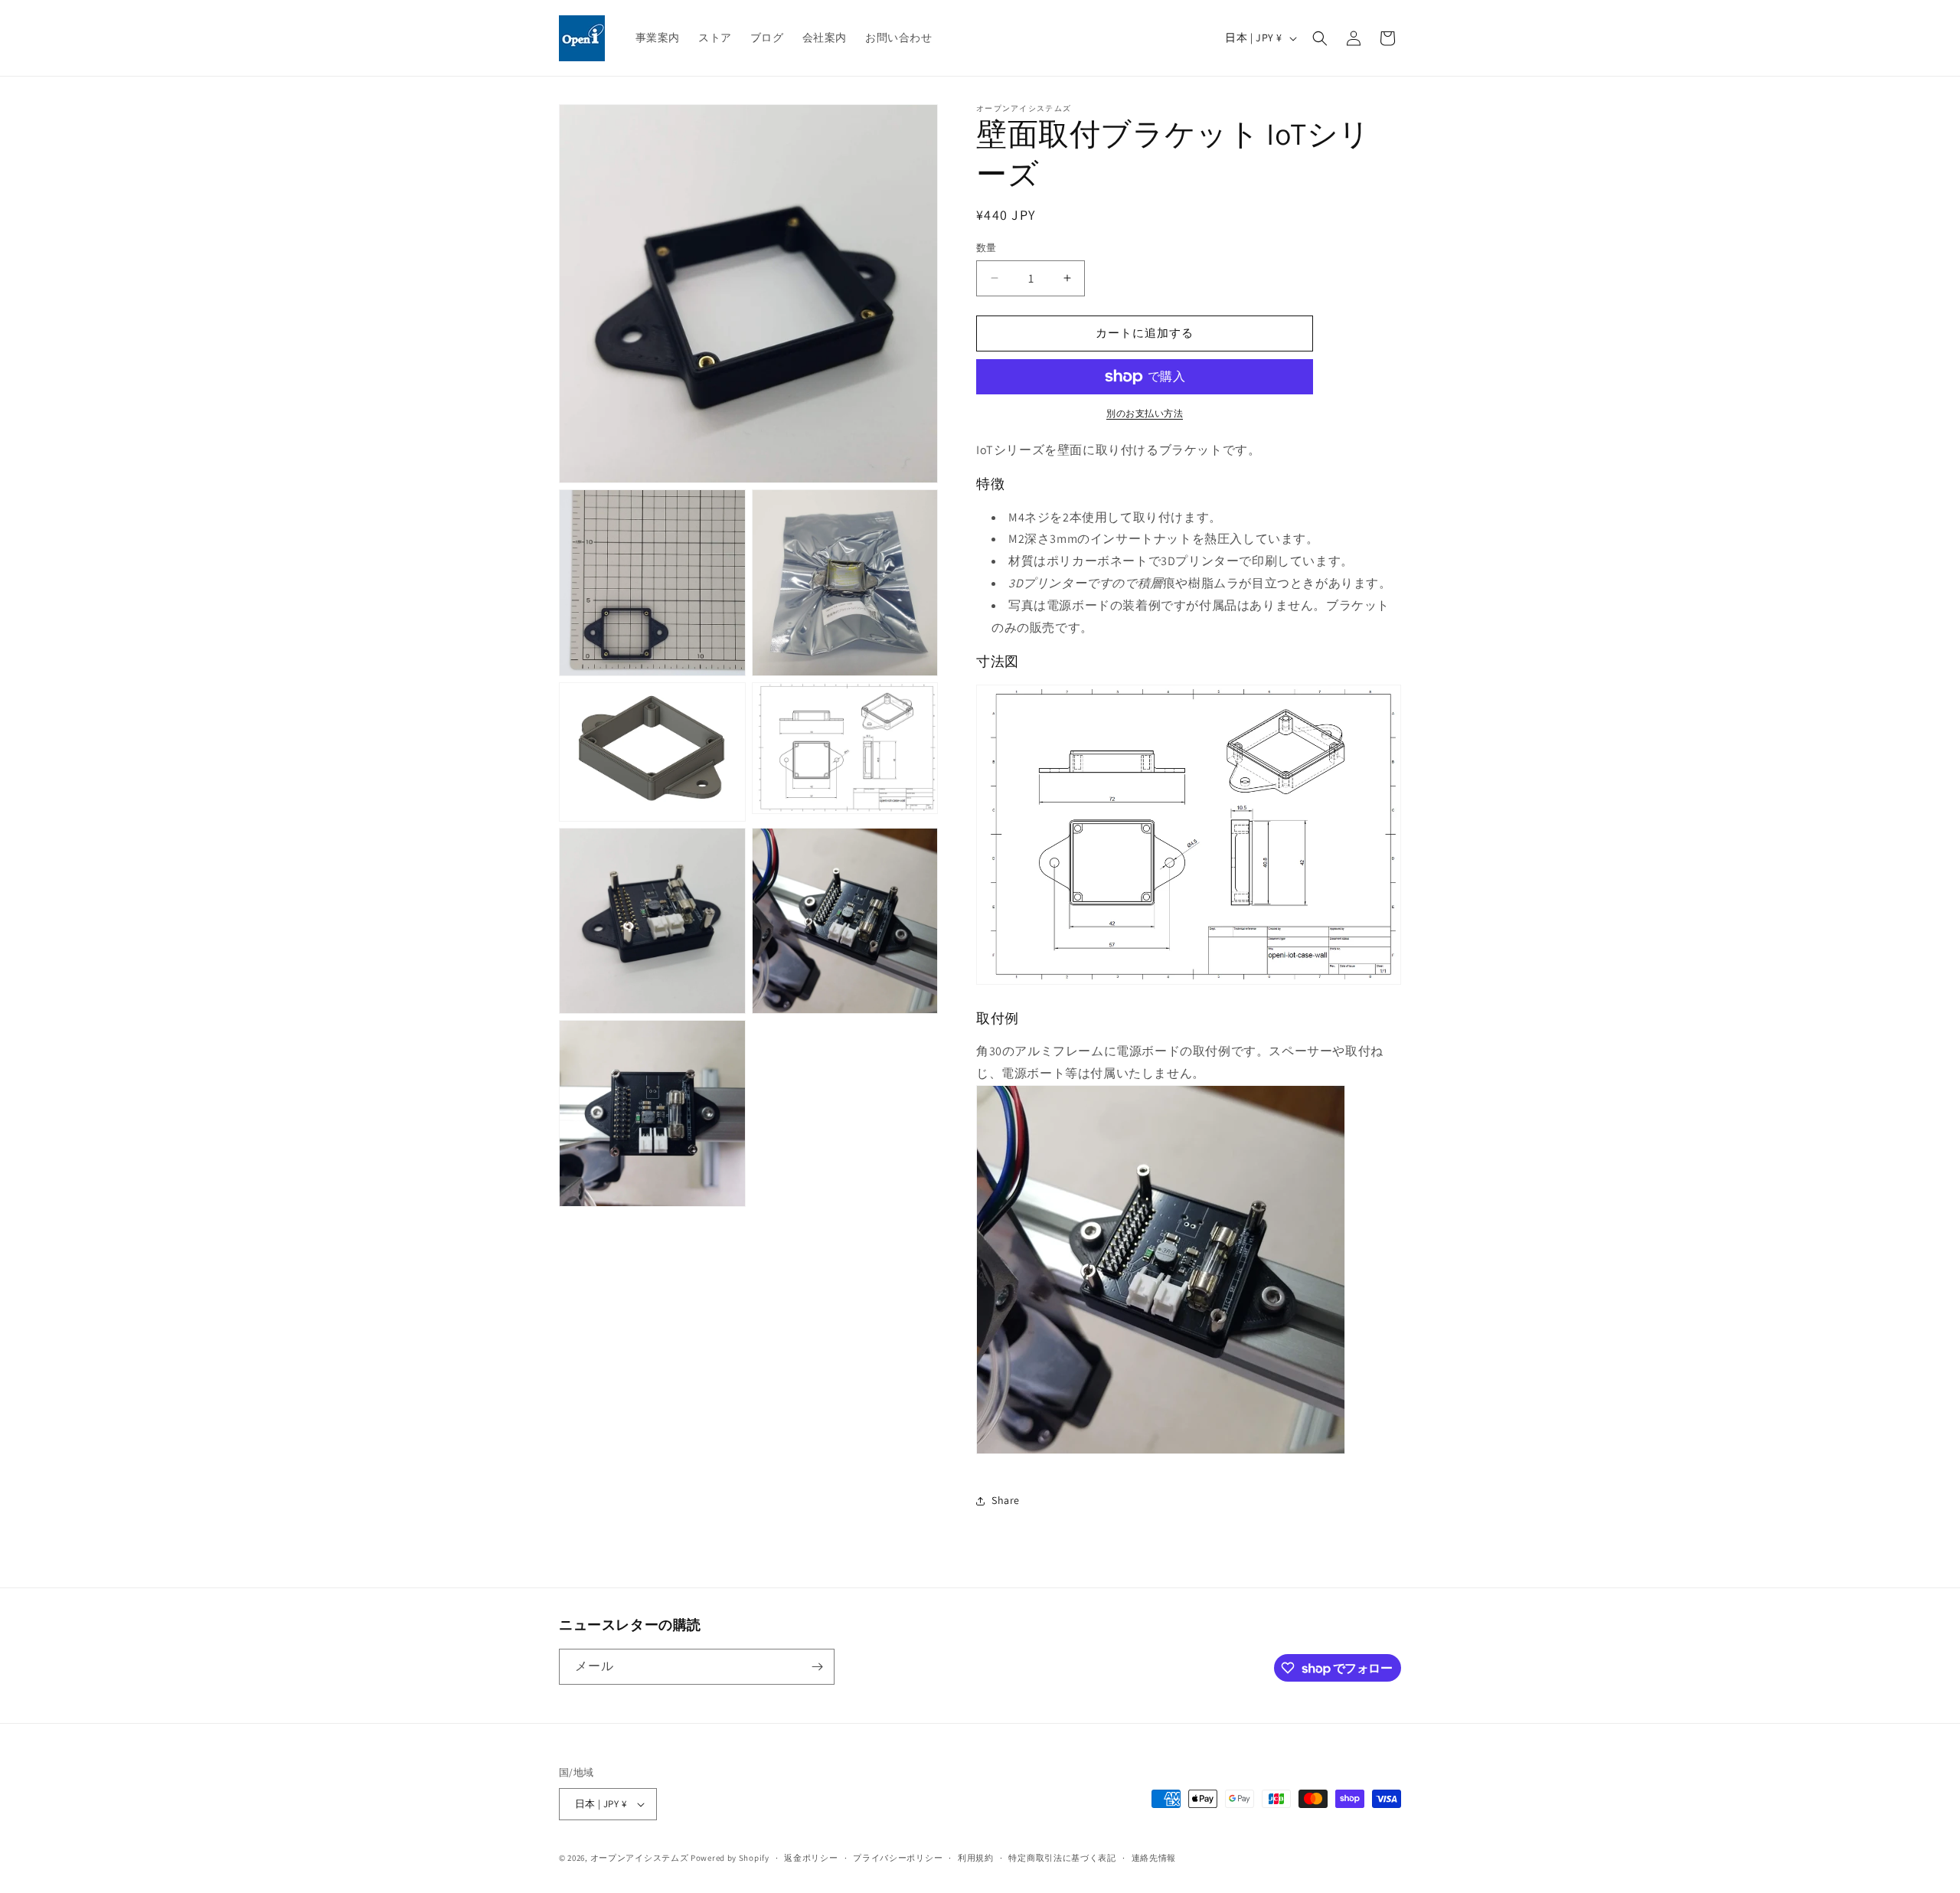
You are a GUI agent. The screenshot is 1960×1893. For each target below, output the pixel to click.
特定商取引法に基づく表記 (1062, 1858)
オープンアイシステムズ (640, 1858)
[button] (1320, 38)
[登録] (817, 1667)
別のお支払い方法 (1145, 413)
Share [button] (1006, 1500)
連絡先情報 (1154, 1858)
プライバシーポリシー (898, 1858)
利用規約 (976, 1858)
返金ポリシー (811, 1858)
